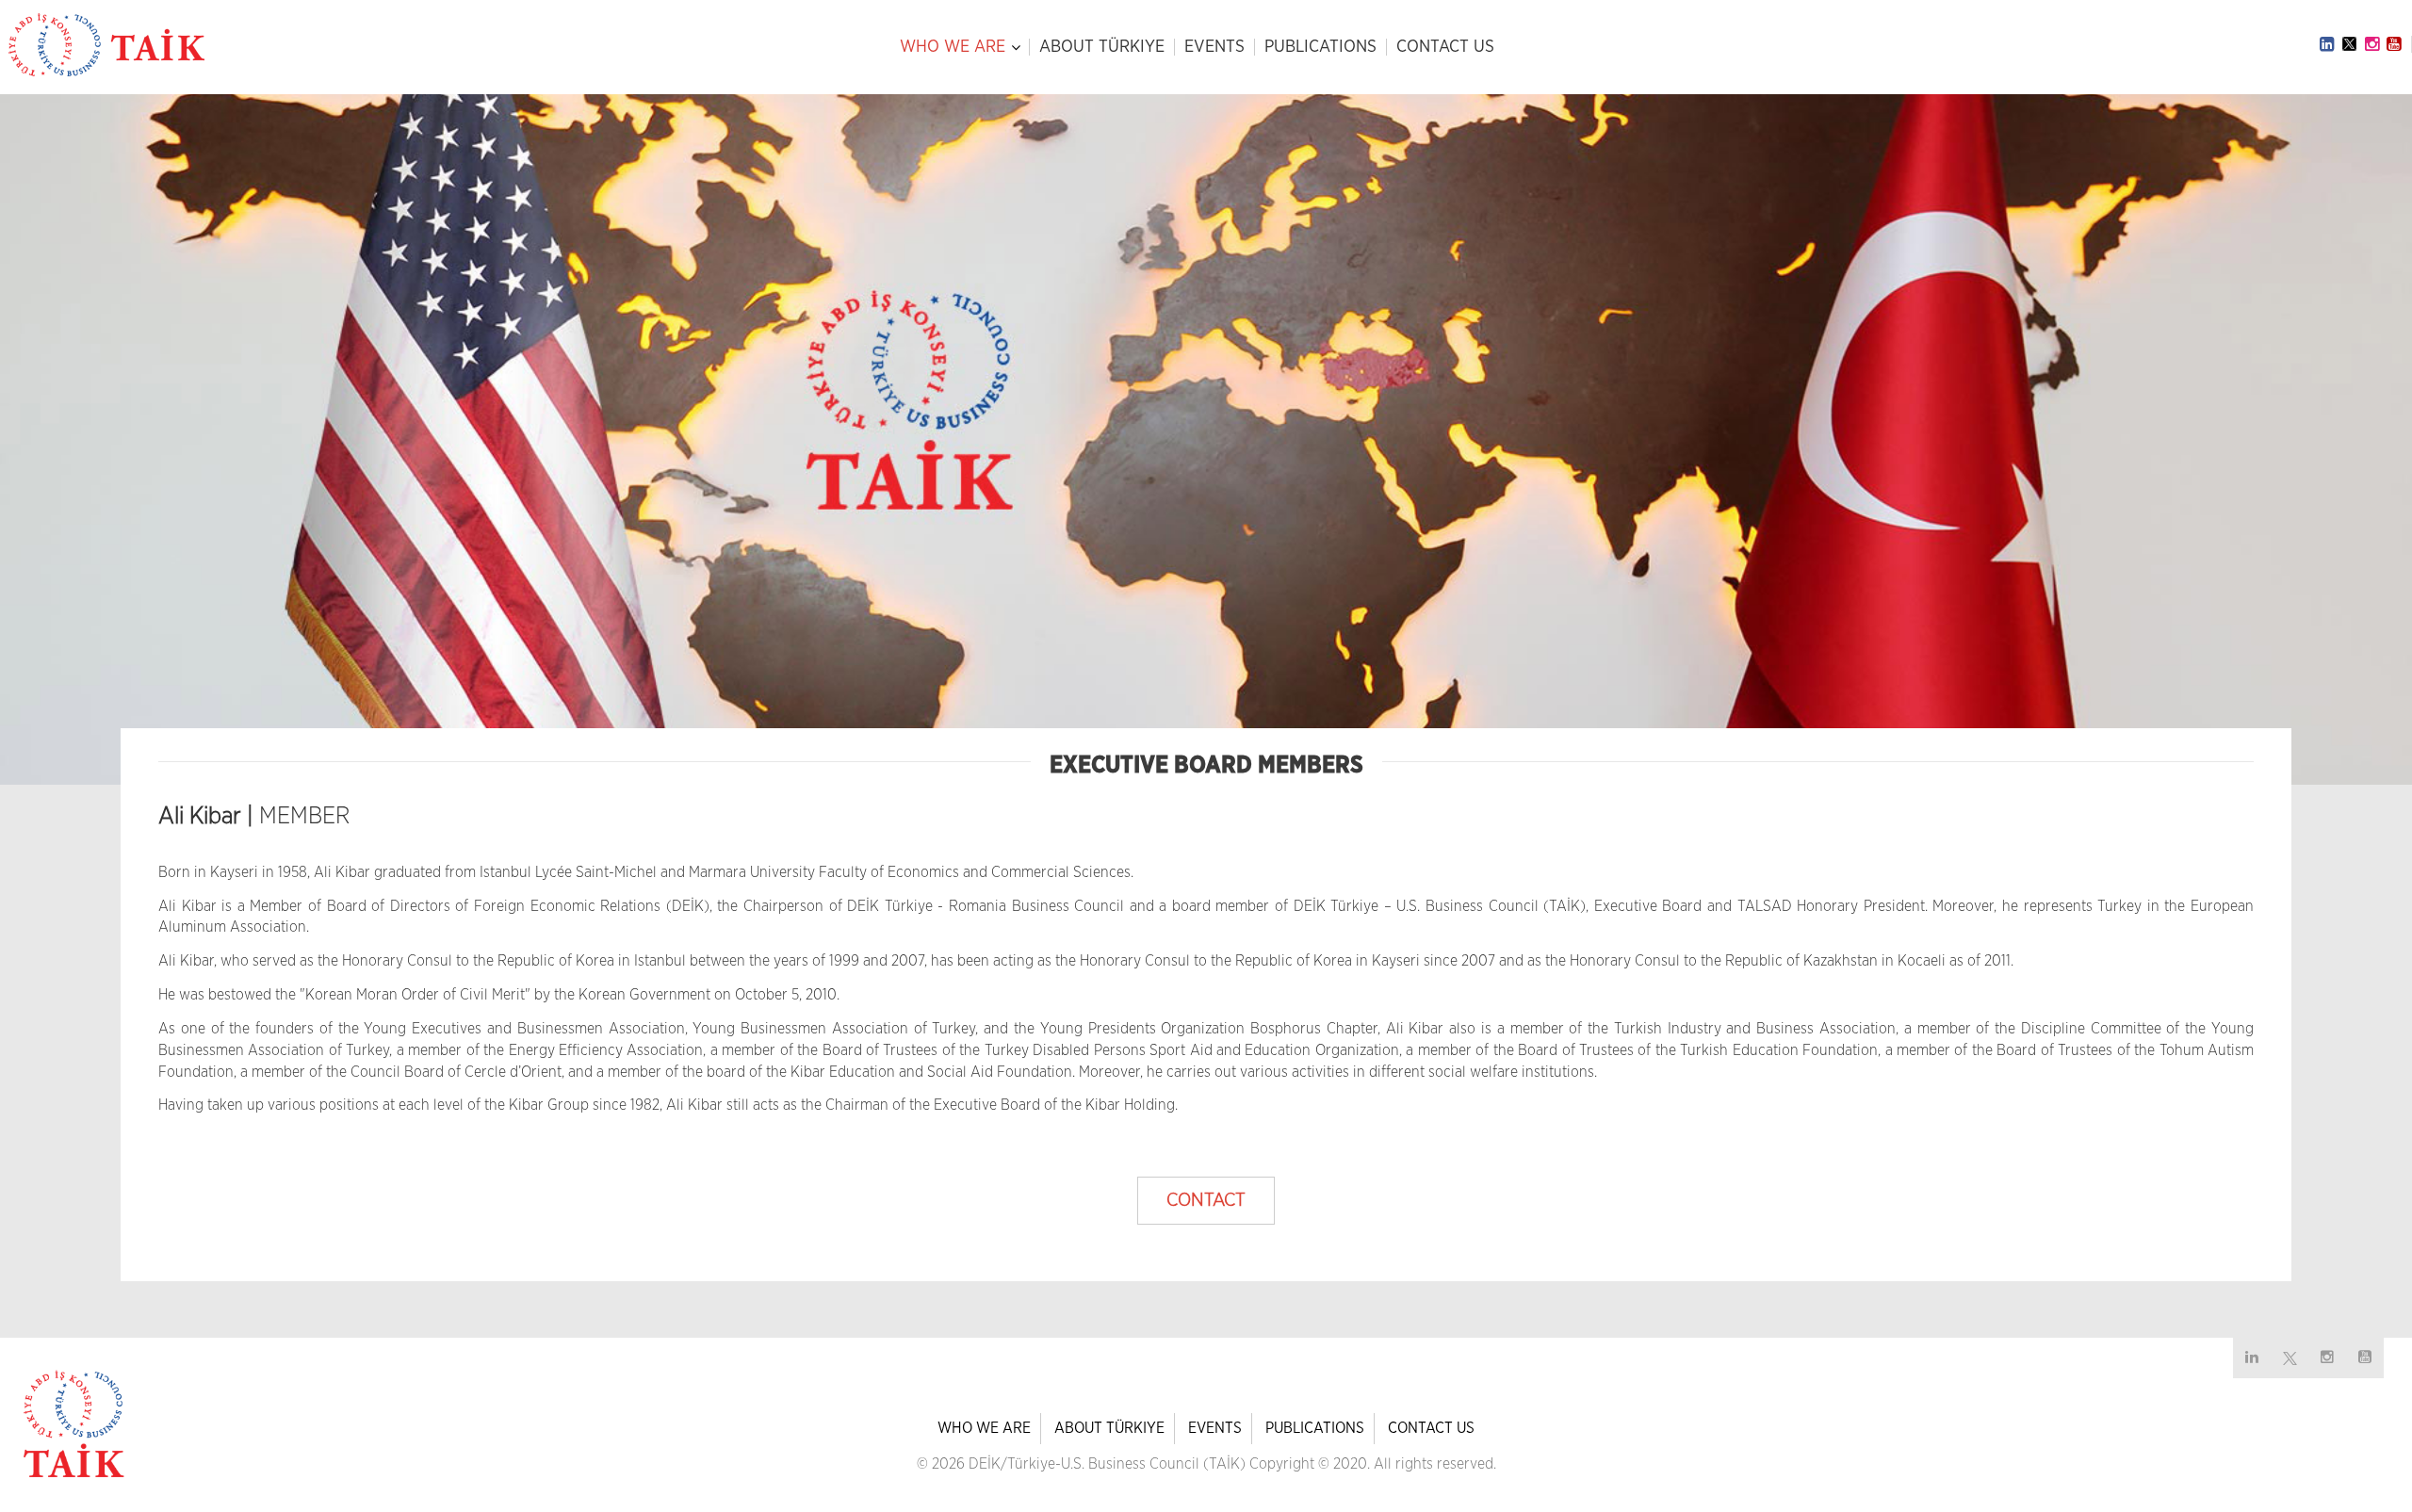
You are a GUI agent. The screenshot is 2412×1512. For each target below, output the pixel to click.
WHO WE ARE (953, 47)
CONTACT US (1445, 47)
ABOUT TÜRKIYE (1102, 47)
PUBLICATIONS (1320, 47)
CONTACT (1206, 1200)
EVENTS (1214, 47)
